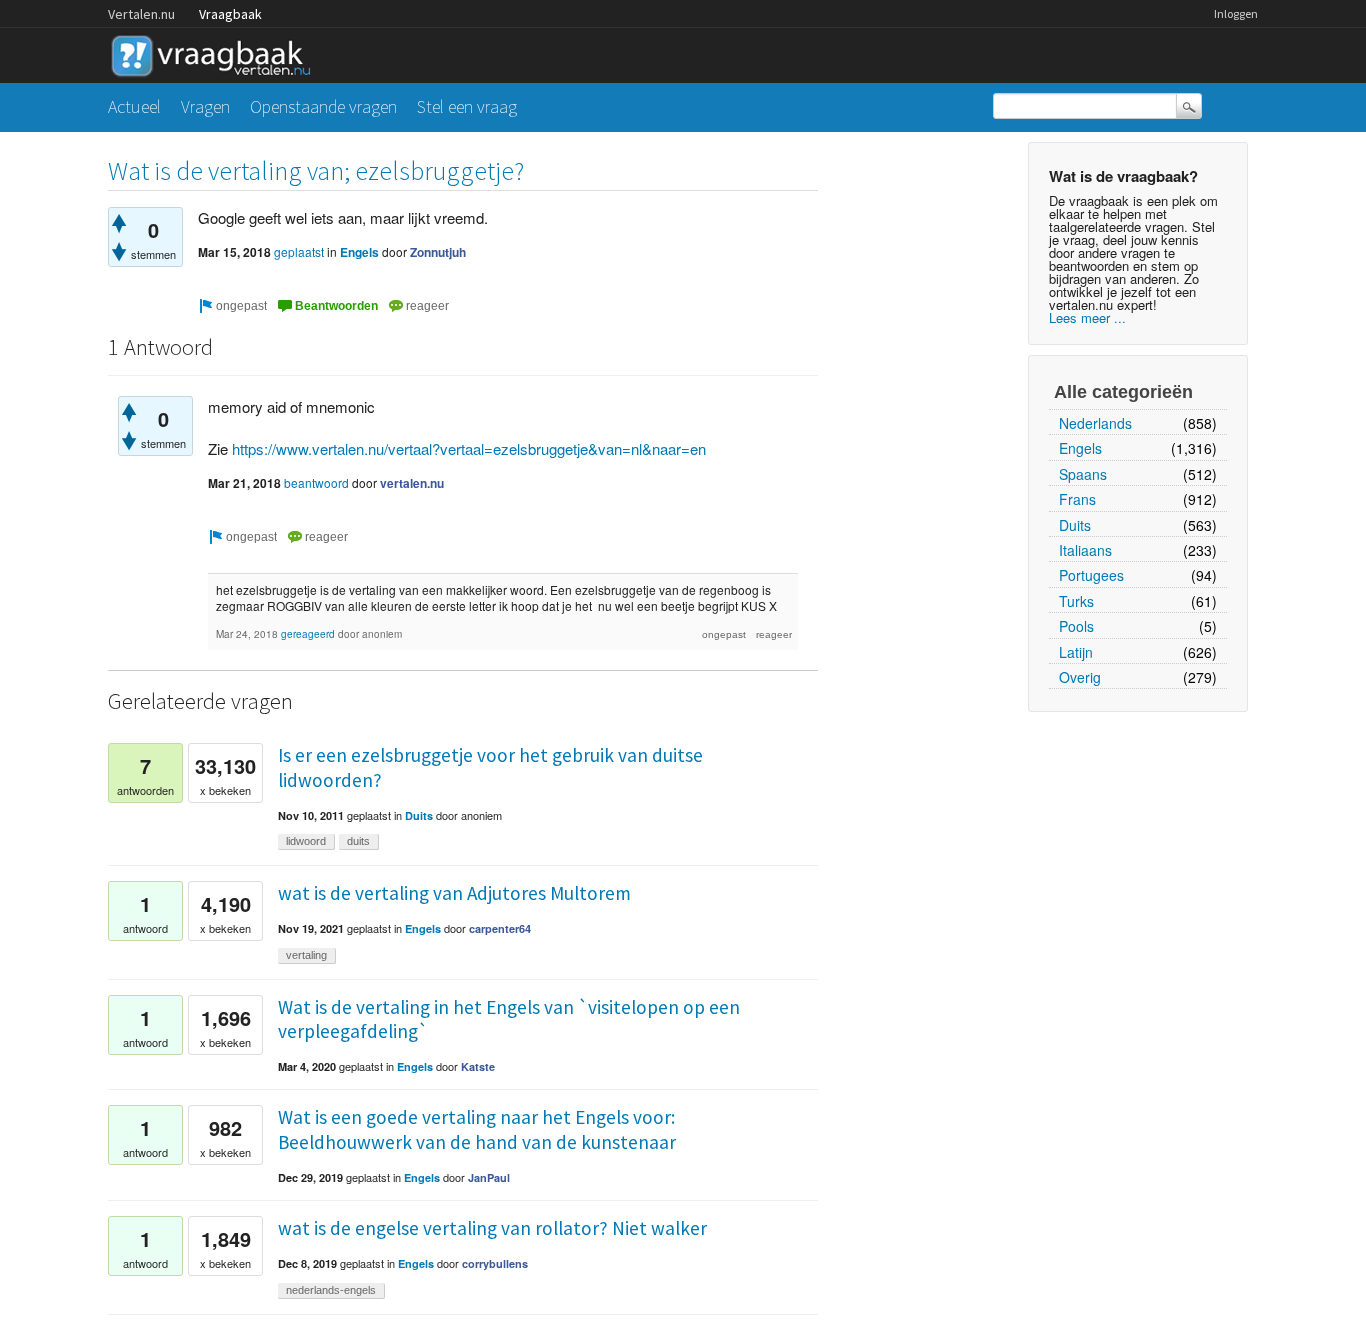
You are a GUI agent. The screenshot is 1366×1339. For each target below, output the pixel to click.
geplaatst (299, 251)
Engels (1080, 448)
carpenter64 (500, 928)
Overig (1080, 677)
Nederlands (1095, 423)
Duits (1075, 525)
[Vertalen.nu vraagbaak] (216, 52)
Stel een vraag (467, 106)
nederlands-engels (331, 1290)
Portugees (1091, 575)
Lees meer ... (1087, 317)
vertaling (306, 955)
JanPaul (489, 1177)
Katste (478, 1066)
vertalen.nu (412, 483)
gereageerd (308, 634)
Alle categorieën (1123, 392)
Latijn (1076, 652)
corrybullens (495, 1263)
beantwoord (316, 482)
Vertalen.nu (141, 14)
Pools (1076, 626)
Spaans (1083, 474)
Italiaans (1085, 550)
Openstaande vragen (323, 106)
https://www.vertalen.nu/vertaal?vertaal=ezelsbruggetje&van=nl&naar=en (469, 448)
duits (358, 841)
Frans (1077, 499)
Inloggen (1236, 13)
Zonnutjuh (438, 252)
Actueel (134, 106)
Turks (1076, 601)
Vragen (205, 106)
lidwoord (306, 841)
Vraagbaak (230, 14)
